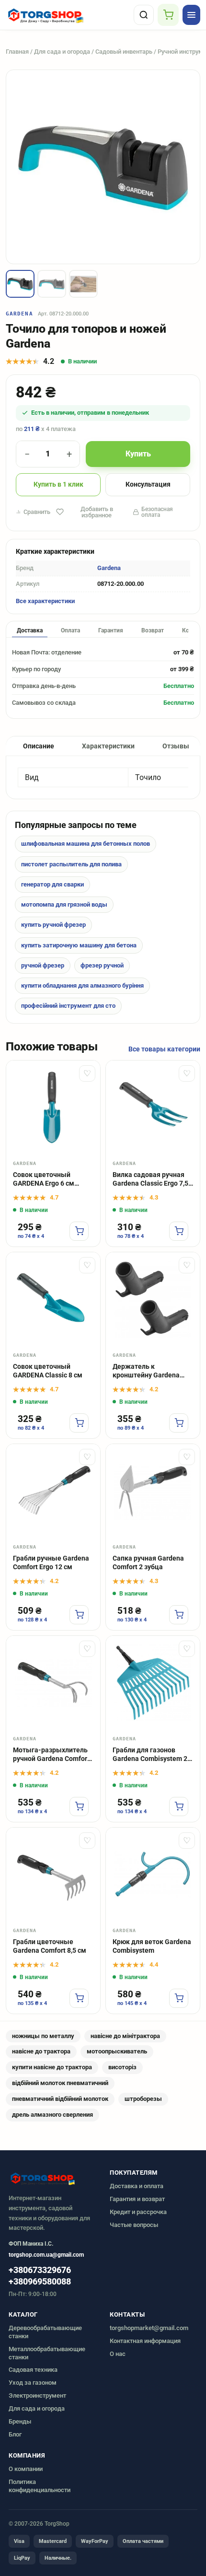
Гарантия (111, 630)
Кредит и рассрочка (138, 2212)
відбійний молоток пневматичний (60, 2083)
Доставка (30, 630)
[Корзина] (168, 15)
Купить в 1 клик (58, 484)
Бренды (20, 2421)
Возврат (153, 630)
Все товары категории (164, 1049)
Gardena (19, 314)
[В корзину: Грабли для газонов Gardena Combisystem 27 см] (179, 1807)
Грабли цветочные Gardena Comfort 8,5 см (50, 1946)
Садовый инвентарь (124, 52)
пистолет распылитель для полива (71, 864)
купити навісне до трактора (52, 2067)
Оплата (70, 630)
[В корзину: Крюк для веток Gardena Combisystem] (179, 1998)
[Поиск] (144, 15)
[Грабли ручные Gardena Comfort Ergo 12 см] (53, 1491)
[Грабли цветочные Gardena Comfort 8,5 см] (53, 1875)
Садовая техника (33, 2370)
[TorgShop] (68, 15)
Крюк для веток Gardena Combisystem (152, 1946)
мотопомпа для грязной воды (64, 904)
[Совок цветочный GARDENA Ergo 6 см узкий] (53, 1107)
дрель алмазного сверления (52, 2115)
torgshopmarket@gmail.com (149, 2328)
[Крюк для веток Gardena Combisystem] (153, 1875)
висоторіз (122, 2067)
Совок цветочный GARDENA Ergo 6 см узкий (44, 1180)
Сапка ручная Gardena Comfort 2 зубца (148, 1563)
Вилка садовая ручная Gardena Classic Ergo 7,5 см (150, 1180)
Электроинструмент (37, 2395)
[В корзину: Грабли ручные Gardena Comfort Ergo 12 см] (79, 1615)
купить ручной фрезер (53, 925)
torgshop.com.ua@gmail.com (46, 2255)
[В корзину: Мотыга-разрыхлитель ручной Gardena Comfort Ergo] (79, 1807)
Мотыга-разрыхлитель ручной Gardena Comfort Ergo (51, 1755)
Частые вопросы (134, 2225)
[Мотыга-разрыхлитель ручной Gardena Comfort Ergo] (53, 1683)
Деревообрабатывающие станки (45, 2332)
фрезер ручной (102, 965)
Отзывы (176, 746)
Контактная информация (145, 2341)
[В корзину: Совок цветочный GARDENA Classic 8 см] (79, 1423)
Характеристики (108, 746)
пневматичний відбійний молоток (60, 2099)
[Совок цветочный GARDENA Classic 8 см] (53, 1299)
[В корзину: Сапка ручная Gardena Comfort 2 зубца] (179, 1615)
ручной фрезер (43, 965)
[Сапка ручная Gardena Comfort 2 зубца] (153, 1491)
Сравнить (37, 512)
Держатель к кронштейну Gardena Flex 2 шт (146, 1371)
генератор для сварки (52, 884)
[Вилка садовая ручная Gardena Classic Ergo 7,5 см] (153, 1107)
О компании (26, 2469)
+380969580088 (40, 2282)
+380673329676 (40, 2270)
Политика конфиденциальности (40, 2486)
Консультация (148, 484)
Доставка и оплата (137, 2186)
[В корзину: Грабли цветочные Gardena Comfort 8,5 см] (79, 1998)
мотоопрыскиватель (117, 2051)
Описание (39, 746)
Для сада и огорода (62, 52)
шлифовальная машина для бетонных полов (86, 844)
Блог (15, 2434)
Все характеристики (45, 601)
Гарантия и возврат (137, 2199)
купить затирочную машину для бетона (79, 945)
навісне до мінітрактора (125, 2036)
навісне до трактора (41, 2051)
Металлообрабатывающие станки (47, 2353)
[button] (20, 284)
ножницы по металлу (43, 2036)
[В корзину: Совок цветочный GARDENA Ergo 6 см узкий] (79, 1231)
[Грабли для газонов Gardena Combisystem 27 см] (153, 1683)
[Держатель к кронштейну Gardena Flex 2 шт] (153, 1299)
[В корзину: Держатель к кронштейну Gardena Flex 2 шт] (179, 1423)
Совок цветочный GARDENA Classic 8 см (48, 1371)
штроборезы (143, 2099)
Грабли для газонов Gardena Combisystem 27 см (152, 1755)
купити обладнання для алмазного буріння (82, 985)
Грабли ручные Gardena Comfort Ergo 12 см (51, 1563)
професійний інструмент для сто (68, 1006)
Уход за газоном (33, 2383)
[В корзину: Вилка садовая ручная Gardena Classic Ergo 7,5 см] (179, 1231)
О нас (118, 2354)
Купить (138, 454)
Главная (17, 52)
